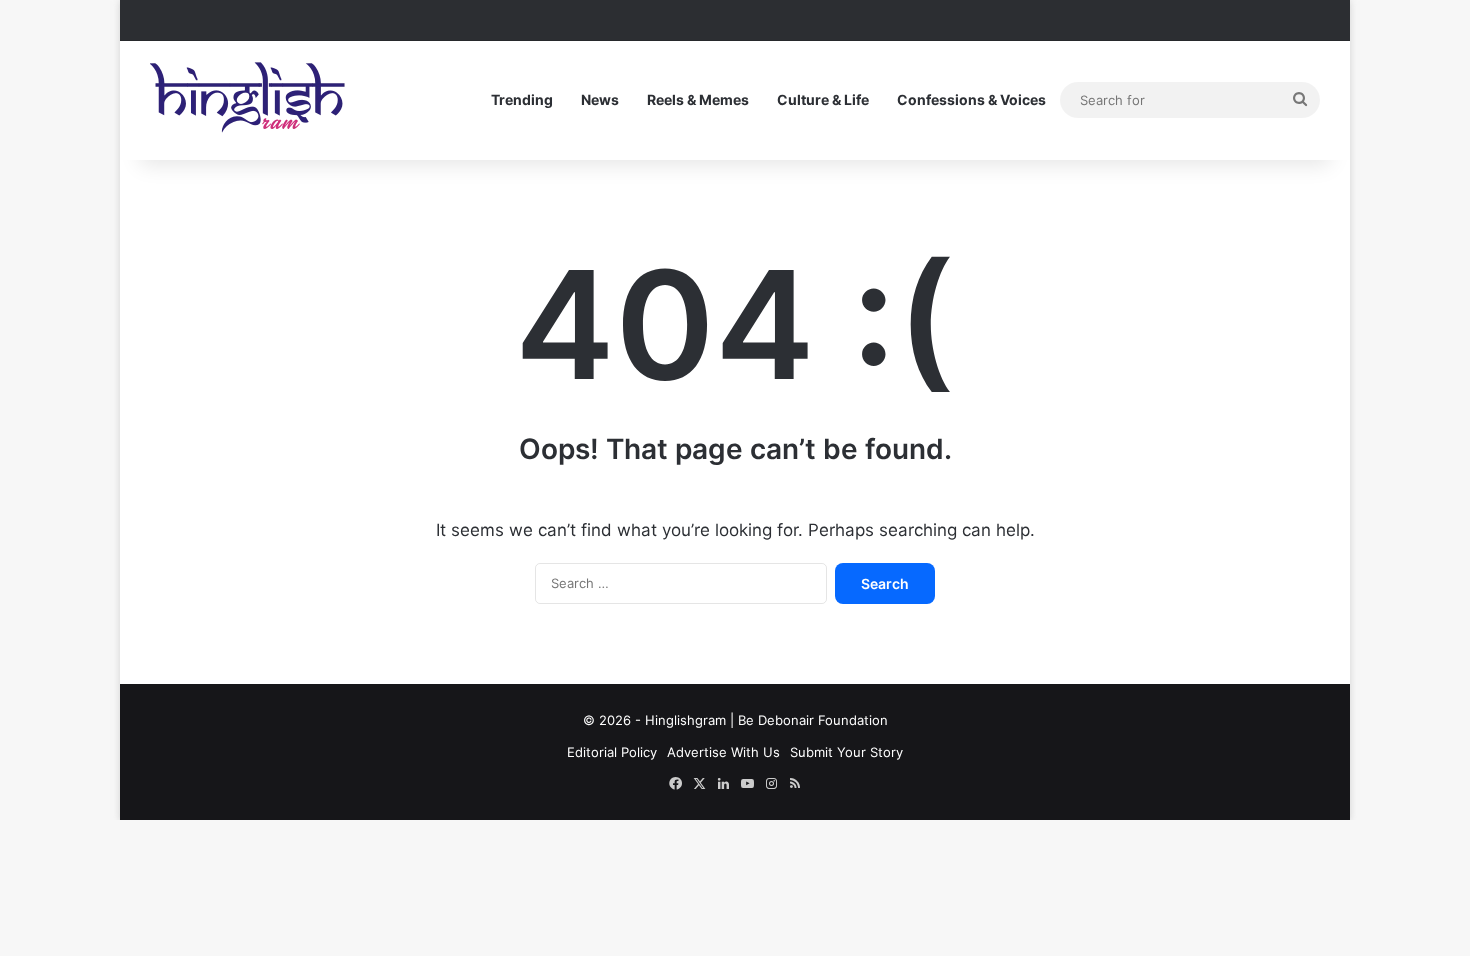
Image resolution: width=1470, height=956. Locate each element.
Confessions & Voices (971, 99)
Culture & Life (823, 99)
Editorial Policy (612, 752)
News (600, 99)
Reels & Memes (698, 99)
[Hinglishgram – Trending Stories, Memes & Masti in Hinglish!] (250, 100)
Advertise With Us (723, 752)
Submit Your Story (846, 752)
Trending (522, 99)
